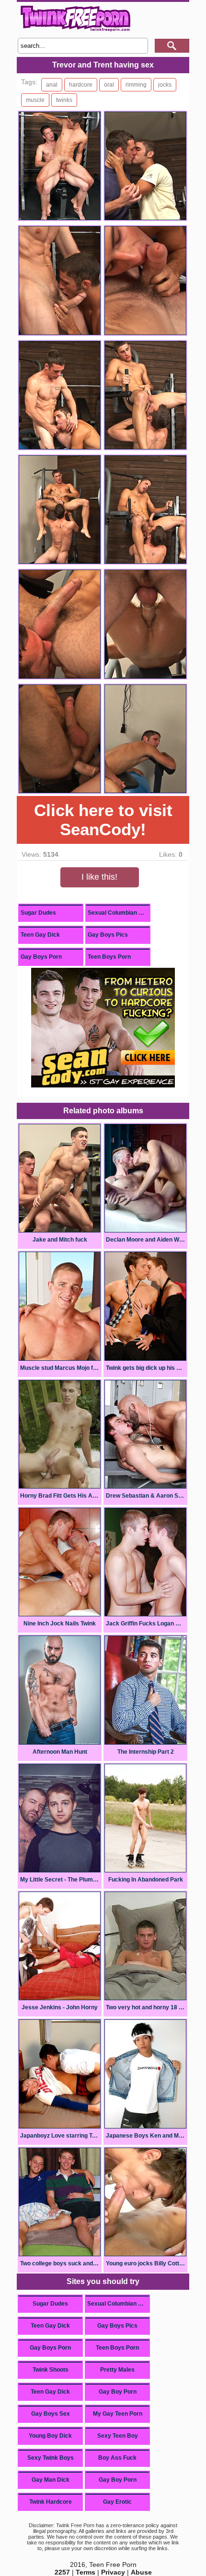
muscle (35, 100)
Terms (86, 2572)
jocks (165, 85)
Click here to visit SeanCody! (103, 820)
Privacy (113, 2572)
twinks (64, 100)
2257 (62, 2572)
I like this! (99, 877)
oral (109, 85)
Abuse (141, 2572)
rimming (136, 85)
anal (52, 85)
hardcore (81, 85)
